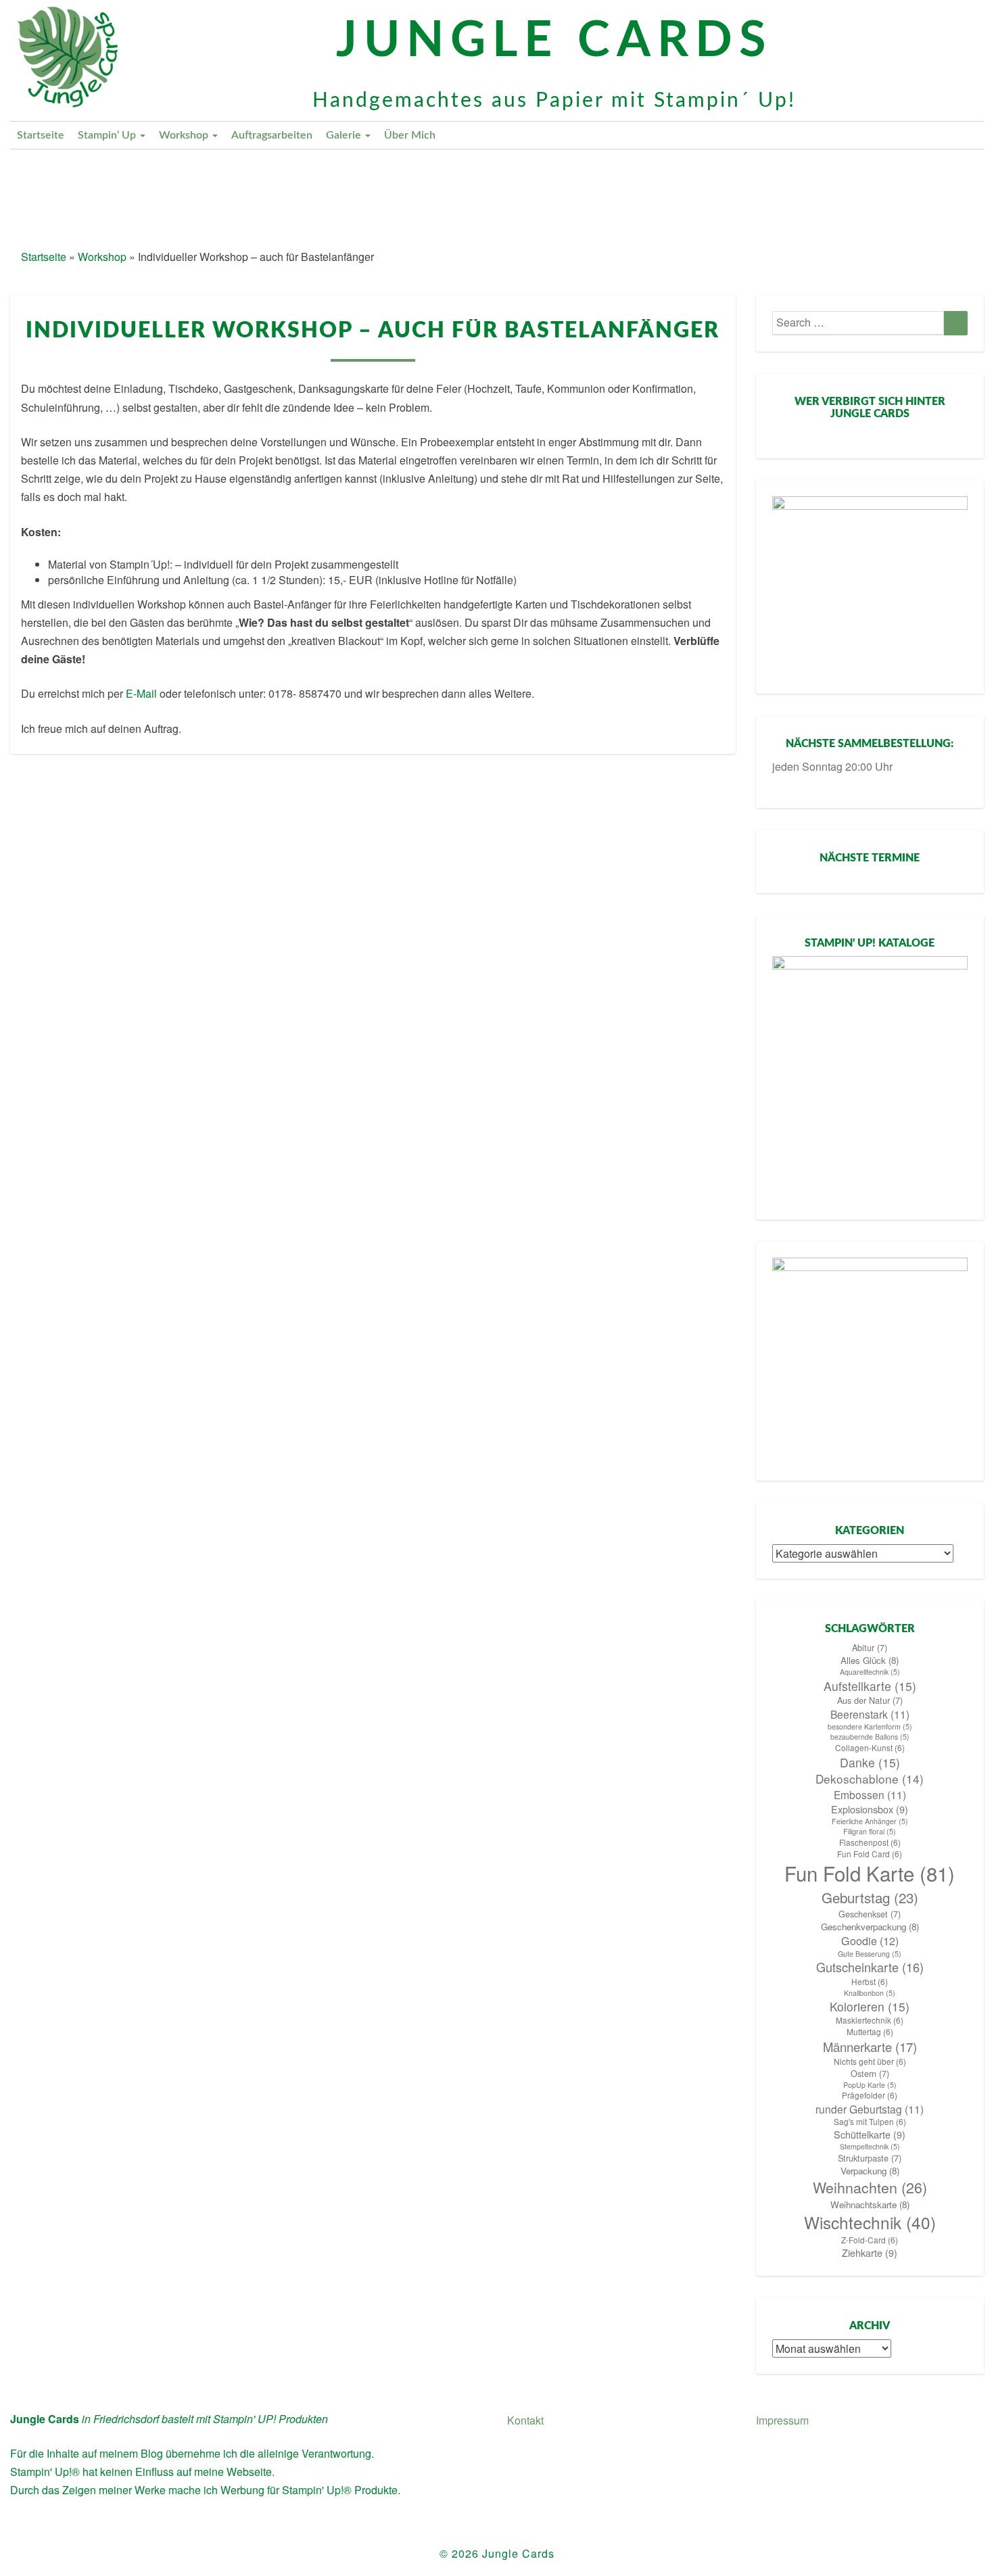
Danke (870, 1762)
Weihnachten (870, 2187)
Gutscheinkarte (870, 1967)
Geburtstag (870, 1898)
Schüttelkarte (870, 2134)
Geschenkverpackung (870, 1927)
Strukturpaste (870, 2158)
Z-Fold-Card (870, 2240)
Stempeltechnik (870, 2146)
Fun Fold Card (870, 1854)
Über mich (410, 135)
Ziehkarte (870, 2253)
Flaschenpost (870, 1842)
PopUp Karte (870, 2085)
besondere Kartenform (870, 1726)
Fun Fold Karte (870, 1873)
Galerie (345, 135)
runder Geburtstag (870, 2109)
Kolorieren (870, 2006)
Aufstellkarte (870, 1686)
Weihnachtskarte (870, 2204)
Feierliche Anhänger (870, 1821)
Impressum (782, 2420)
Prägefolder (870, 2095)
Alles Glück (870, 1660)
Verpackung (870, 2171)
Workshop (185, 135)
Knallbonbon (870, 1993)
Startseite (41, 135)
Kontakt (525, 2420)
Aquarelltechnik (870, 1672)
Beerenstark (870, 1714)
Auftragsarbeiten (272, 135)
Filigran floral (870, 1831)
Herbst (870, 1982)
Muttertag (870, 2032)
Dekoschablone (870, 1779)
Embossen (870, 1794)
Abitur (870, 1648)
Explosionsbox (870, 1809)
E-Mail (141, 693)
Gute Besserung (870, 1954)
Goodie (870, 1941)
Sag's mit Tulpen (870, 2122)
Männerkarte (870, 2047)
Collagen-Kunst (870, 1748)
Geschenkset (870, 1914)
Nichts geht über (870, 2061)
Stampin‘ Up (108, 135)
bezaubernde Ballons (870, 1737)
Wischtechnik (870, 2222)
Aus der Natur (870, 1700)
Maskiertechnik (870, 2020)
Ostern (870, 2074)
